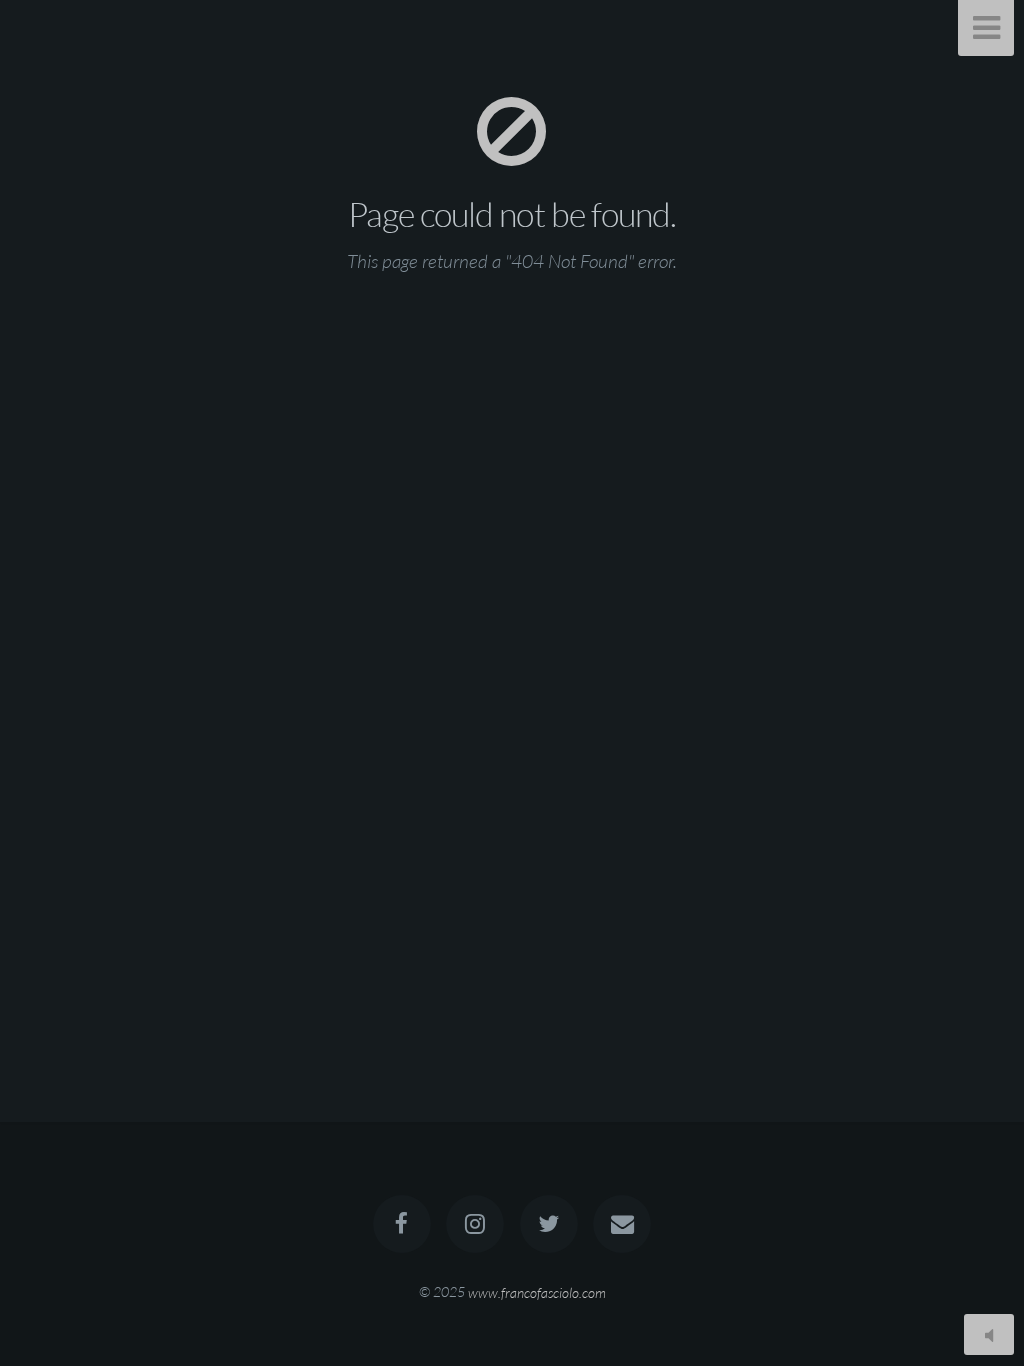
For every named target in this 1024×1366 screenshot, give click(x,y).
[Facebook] (402, 1224)
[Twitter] (549, 1224)
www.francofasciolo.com (537, 1291)
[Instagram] (475, 1224)
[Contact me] (622, 1224)
